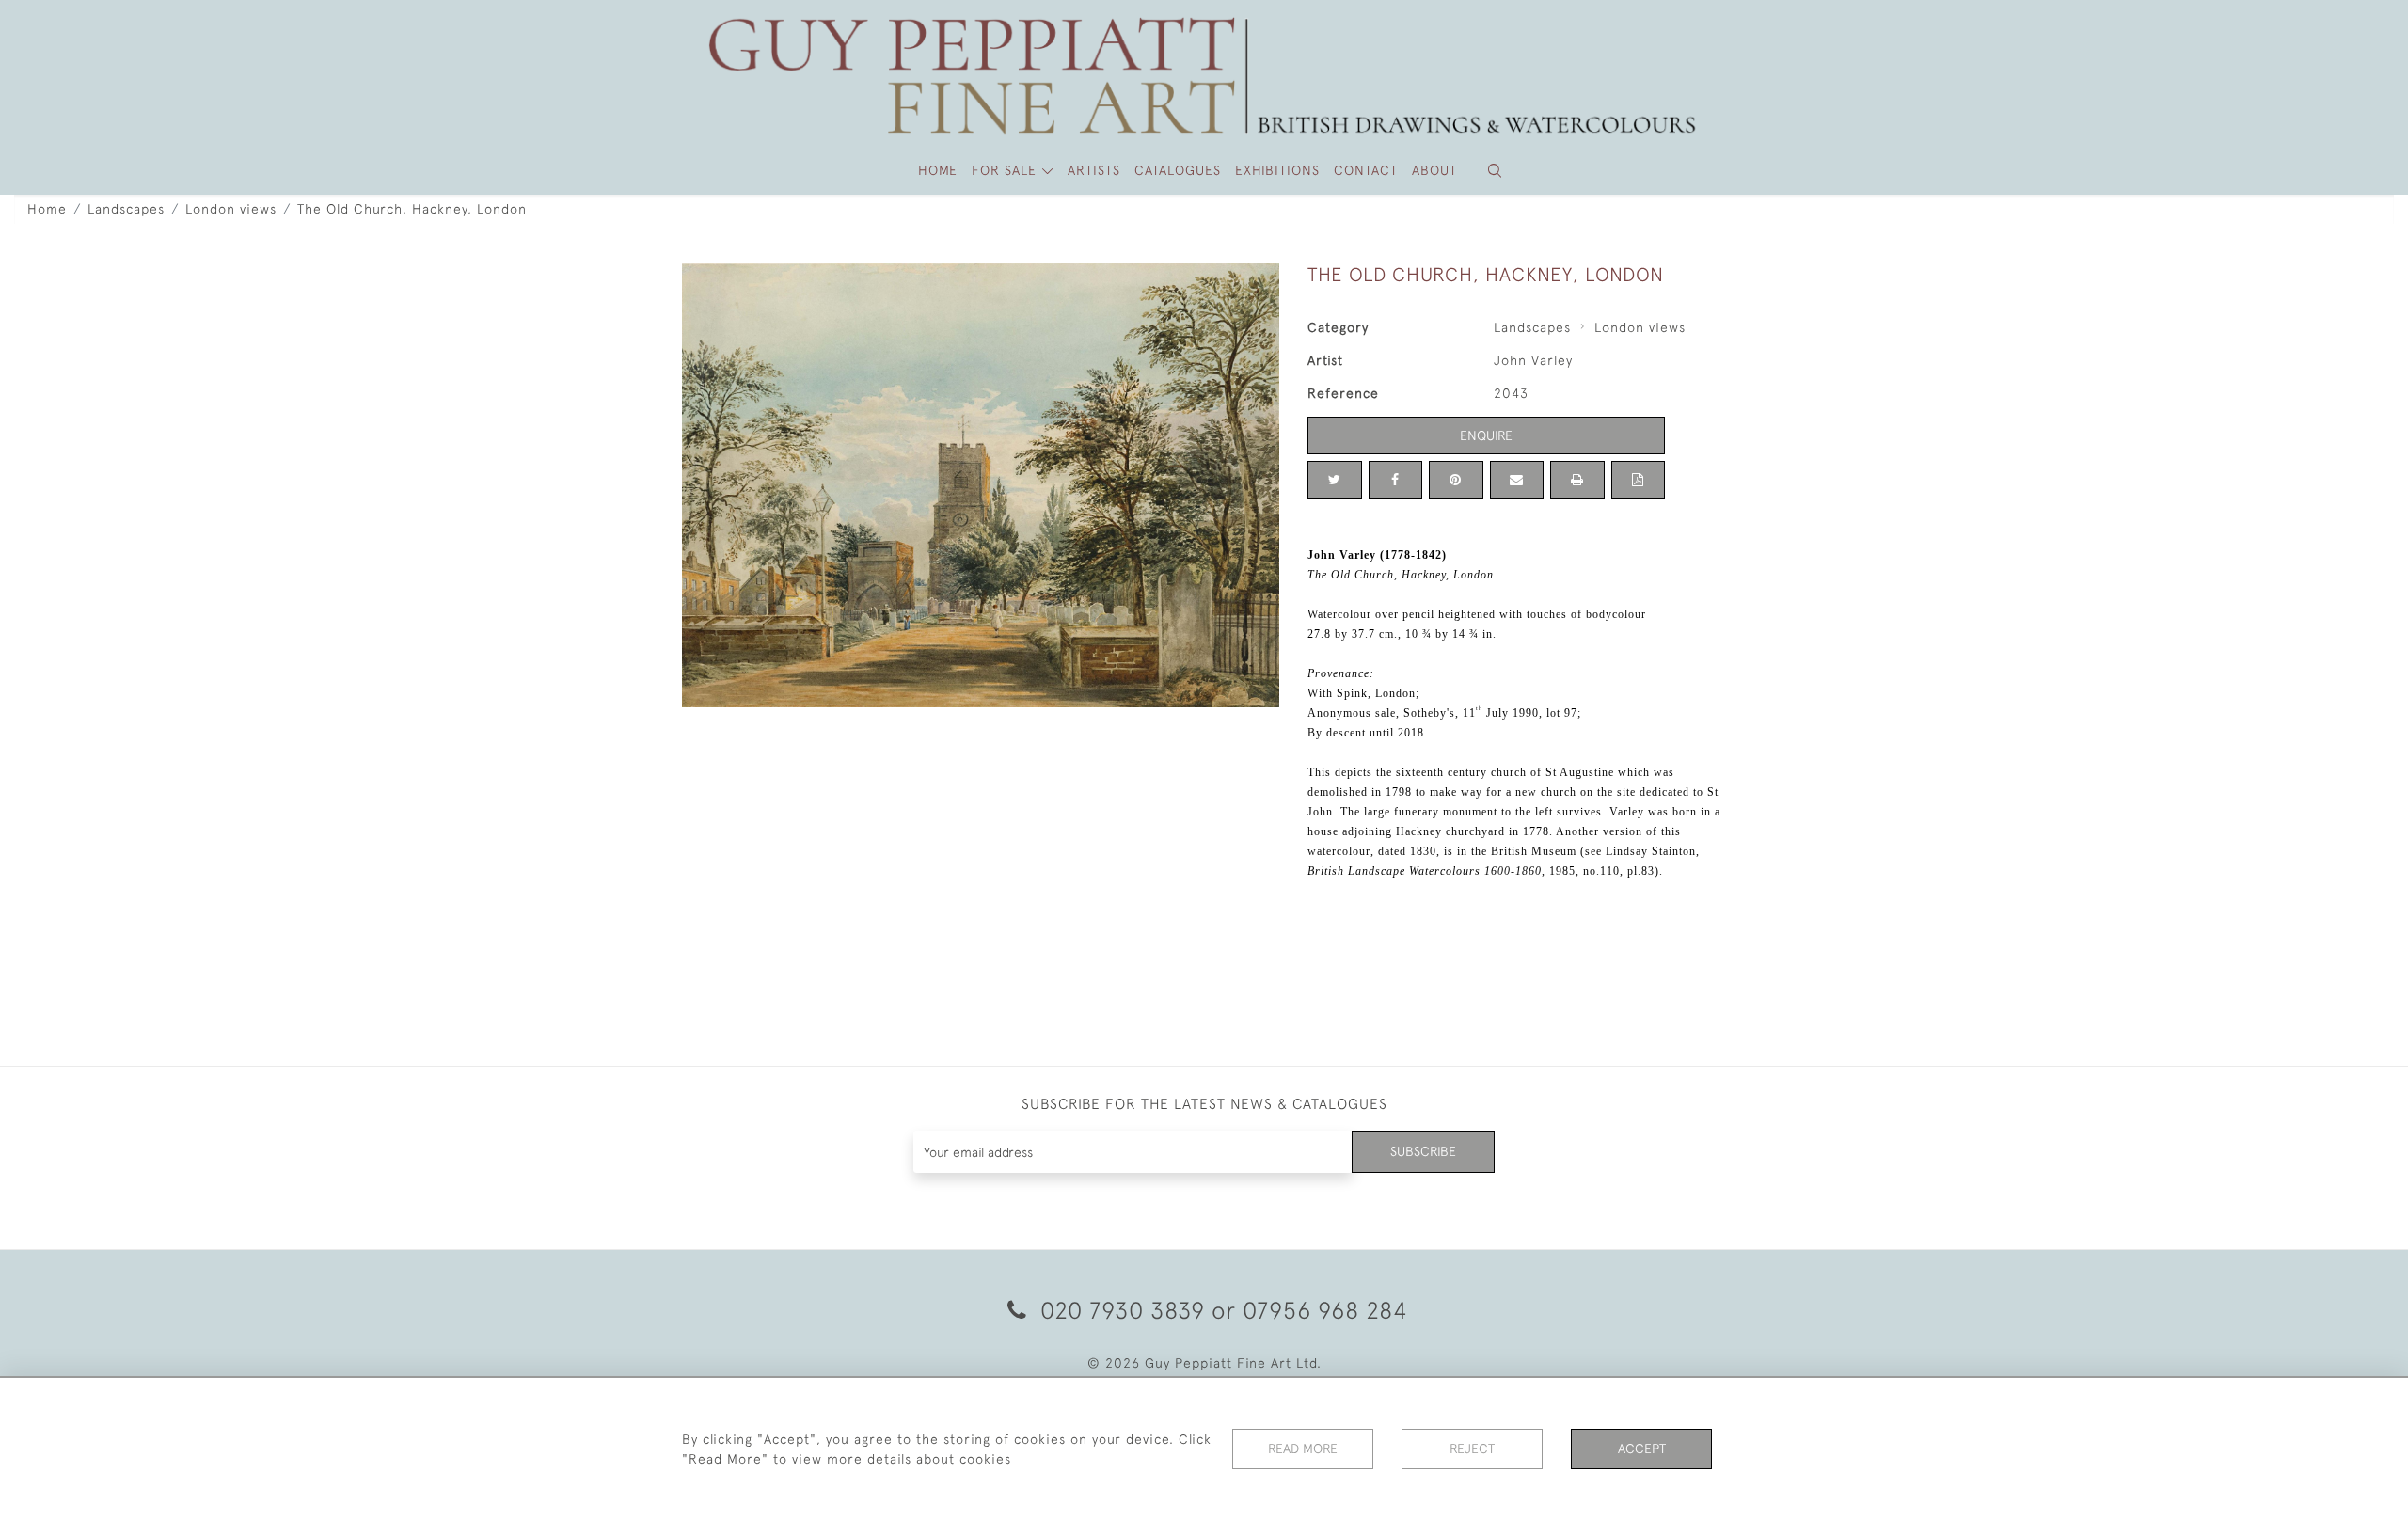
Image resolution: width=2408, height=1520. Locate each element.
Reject (1472, 1449)
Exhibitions (1277, 170)
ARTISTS (1094, 170)
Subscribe (1423, 1151)
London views (231, 209)
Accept (1642, 1449)
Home (47, 209)
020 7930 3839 (1123, 1310)
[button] (1495, 171)
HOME (938, 170)
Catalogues (1178, 170)
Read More (1303, 1449)
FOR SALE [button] (1006, 170)
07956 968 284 (1325, 1310)
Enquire (1486, 435)
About (1434, 170)
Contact (1366, 170)
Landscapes (126, 209)
